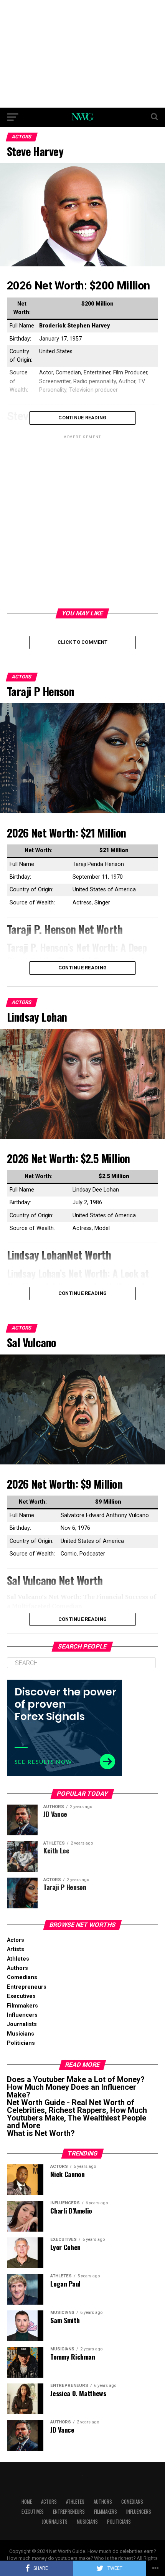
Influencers (22, 2015)
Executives (21, 1996)
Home (27, 2502)
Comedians (22, 1977)
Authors (17, 1968)
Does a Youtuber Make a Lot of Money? (76, 2079)
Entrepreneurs (27, 1987)
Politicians (21, 2043)
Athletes (18, 1959)
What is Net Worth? (41, 2133)
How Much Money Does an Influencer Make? (72, 2091)
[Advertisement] (82, 54)
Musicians (21, 2034)
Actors (16, 1940)
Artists (16, 1949)
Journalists (22, 2024)
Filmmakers (22, 2006)
